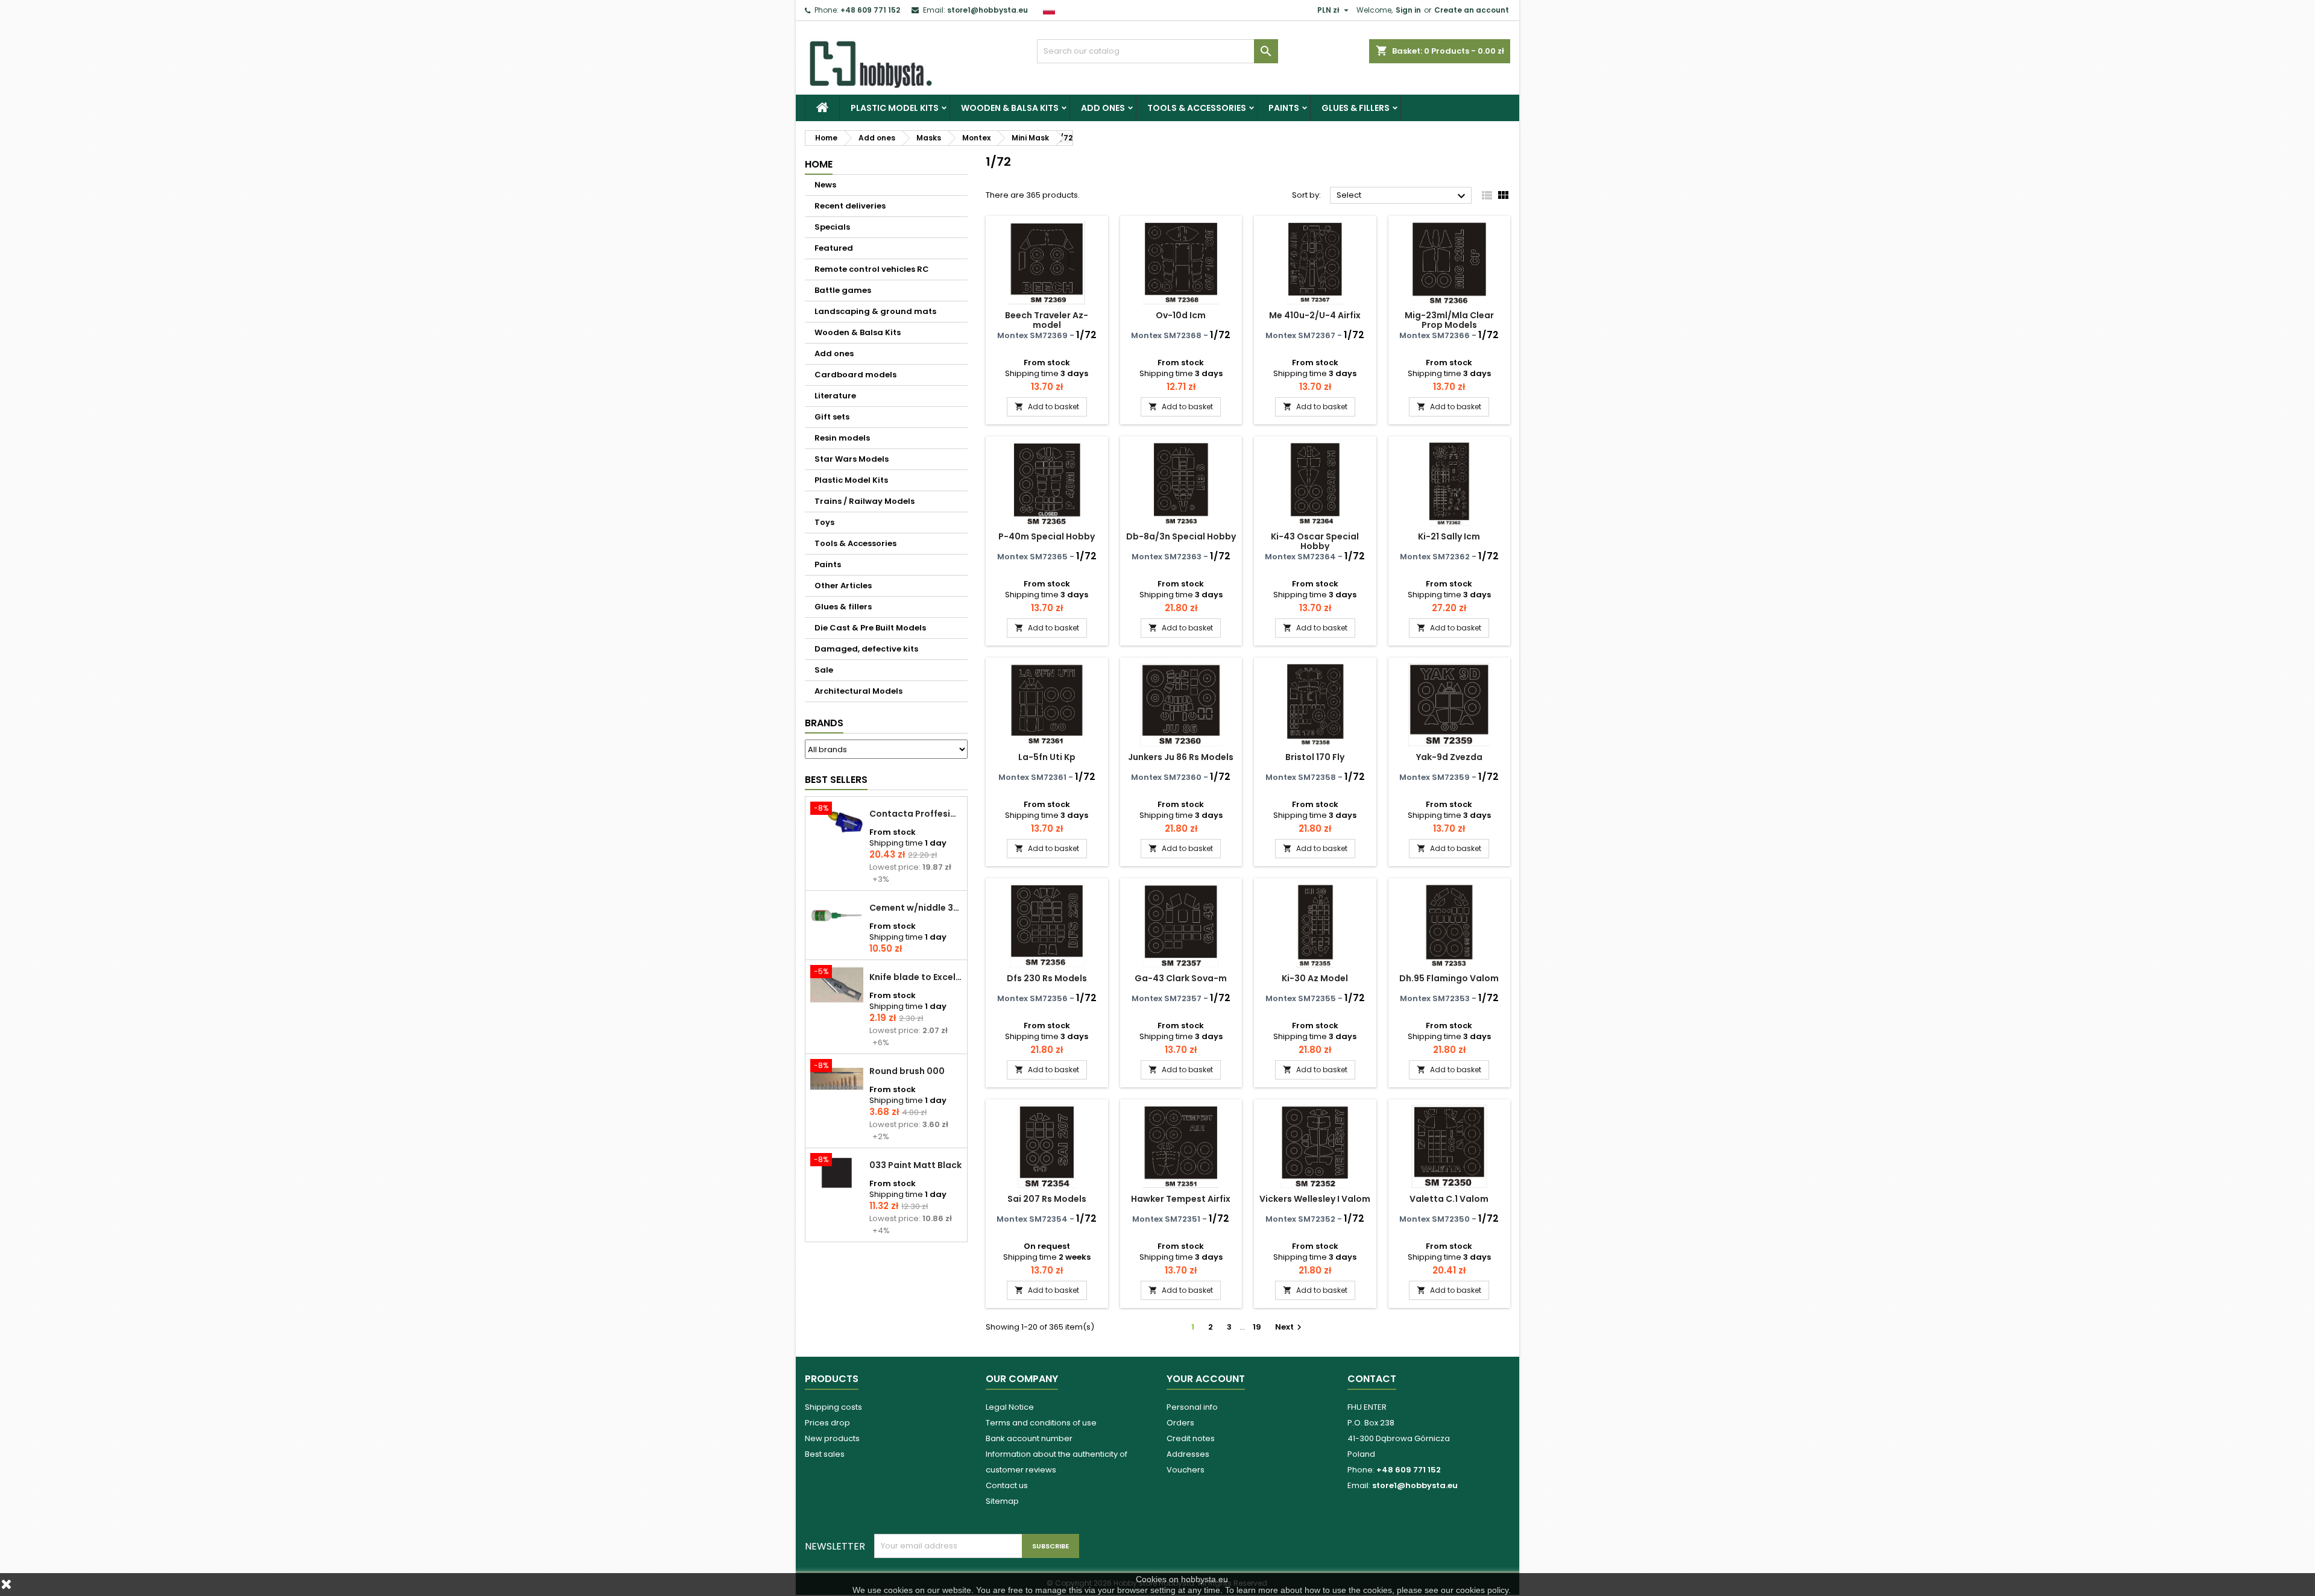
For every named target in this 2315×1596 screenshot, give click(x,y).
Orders (1180, 1423)
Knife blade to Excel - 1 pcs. (916, 977)
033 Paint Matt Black (915, 1165)
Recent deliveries (850, 206)
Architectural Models (858, 691)
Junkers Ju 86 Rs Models (1181, 757)
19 (1257, 1327)
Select (1403, 196)
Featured (834, 248)
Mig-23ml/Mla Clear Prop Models (1449, 320)
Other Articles (843, 586)
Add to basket (1047, 407)
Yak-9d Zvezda (1449, 757)
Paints (1284, 108)
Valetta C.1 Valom (1449, 1199)
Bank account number (1029, 1438)
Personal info (1192, 1407)
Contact (1372, 1379)
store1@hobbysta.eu (987, 10)
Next (1290, 1327)
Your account (1206, 1379)
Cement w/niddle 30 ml (916, 908)
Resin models (842, 438)
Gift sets (832, 417)
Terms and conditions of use (1041, 1423)
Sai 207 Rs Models (1047, 1199)
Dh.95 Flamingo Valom (1449, 978)
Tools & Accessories (1197, 108)
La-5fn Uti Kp (1047, 757)
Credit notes (1191, 1438)
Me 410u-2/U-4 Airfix (1315, 315)
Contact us (1007, 1485)
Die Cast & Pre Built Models (870, 628)
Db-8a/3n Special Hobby (1181, 536)
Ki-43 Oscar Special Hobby (1315, 541)
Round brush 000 (907, 1071)
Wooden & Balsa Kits (1010, 108)
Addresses (1188, 1454)
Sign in (1408, 10)
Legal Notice (1010, 1407)
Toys (824, 522)
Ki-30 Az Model (1315, 978)
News (825, 185)
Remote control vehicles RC (872, 269)
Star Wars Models (852, 459)
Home (819, 164)
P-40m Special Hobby (1047, 536)
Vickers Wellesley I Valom (1315, 1199)
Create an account (1472, 10)
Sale (824, 670)
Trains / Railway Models (865, 501)
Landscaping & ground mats (875, 311)
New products (832, 1438)
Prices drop (827, 1423)
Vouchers (1186, 1470)
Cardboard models (855, 375)
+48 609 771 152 (870, 10)
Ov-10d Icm (1181, 315)
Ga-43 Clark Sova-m (1181, 978)
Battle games (843, 290)
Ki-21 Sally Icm (1449, 536)
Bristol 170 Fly (1315, 757)
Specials (832, 227)
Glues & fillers (1356, 108)
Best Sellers (836, 780)
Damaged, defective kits (866, 649)
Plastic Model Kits (895, 108)
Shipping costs (833, 1407)
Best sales (825, 1454)
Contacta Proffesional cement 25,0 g (916, 814)
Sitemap (1002, 1501)
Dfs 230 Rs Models (1047, 978)
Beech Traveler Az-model (1047, 320)
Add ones (1103, 108)
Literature (835, 396)
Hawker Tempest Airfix (1181, 1199)
